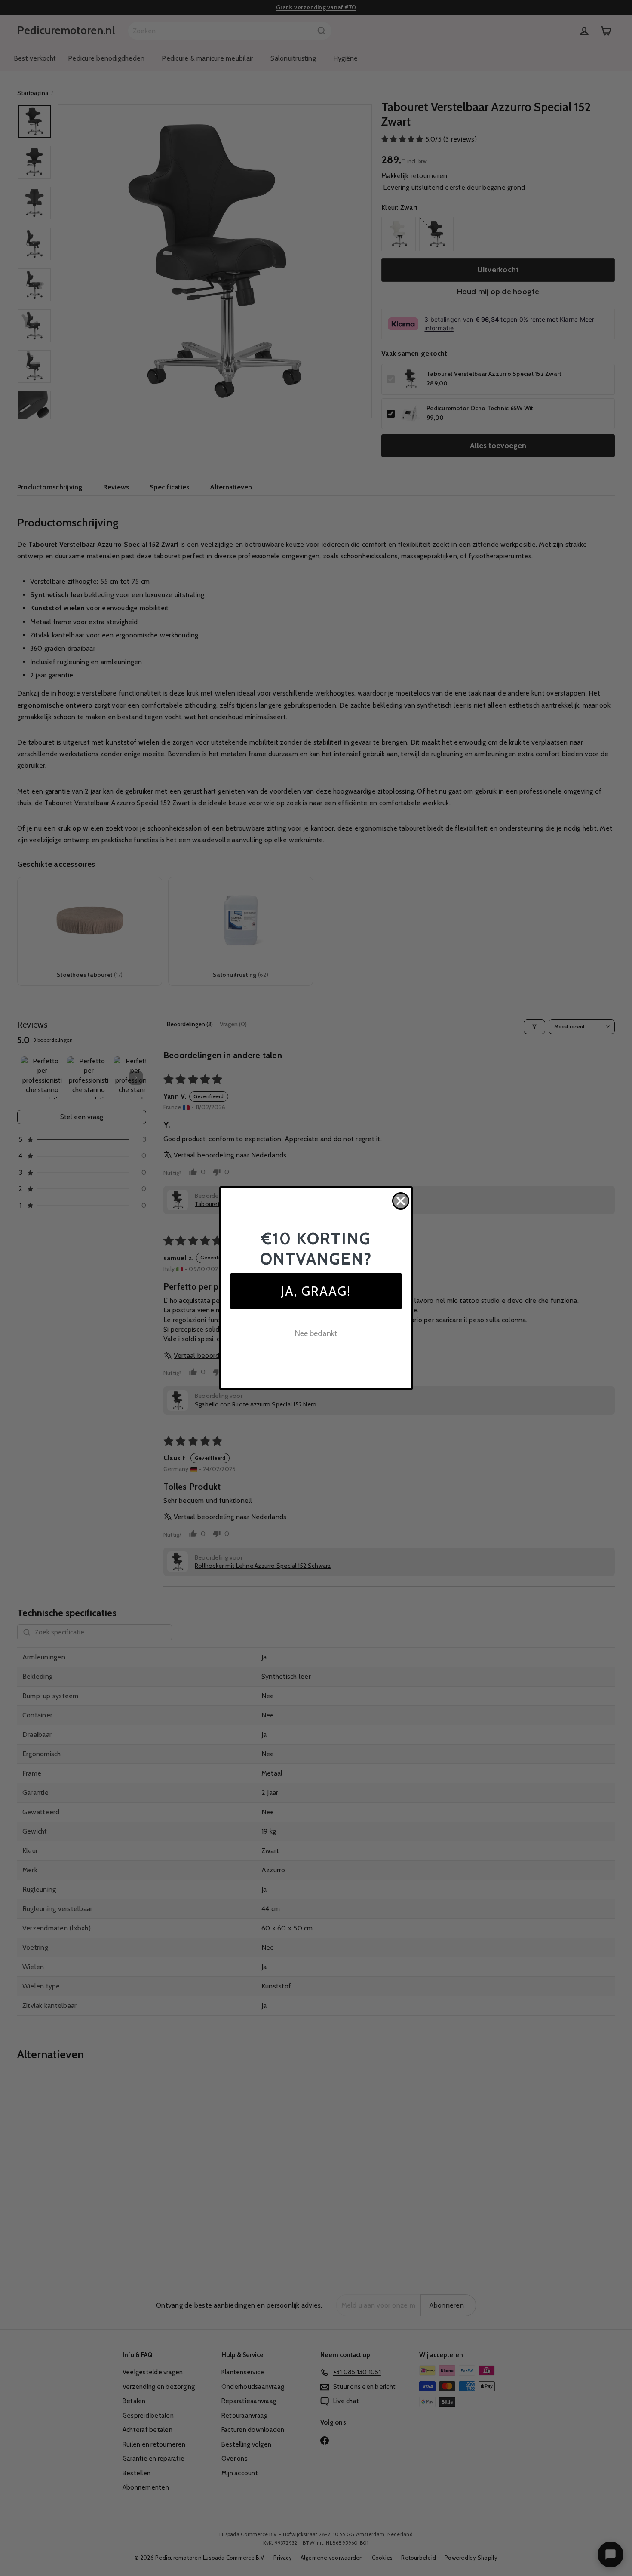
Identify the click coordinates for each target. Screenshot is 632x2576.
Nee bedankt (316, 1333)
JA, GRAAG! (316, 1291)
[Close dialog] (401, 1201)
